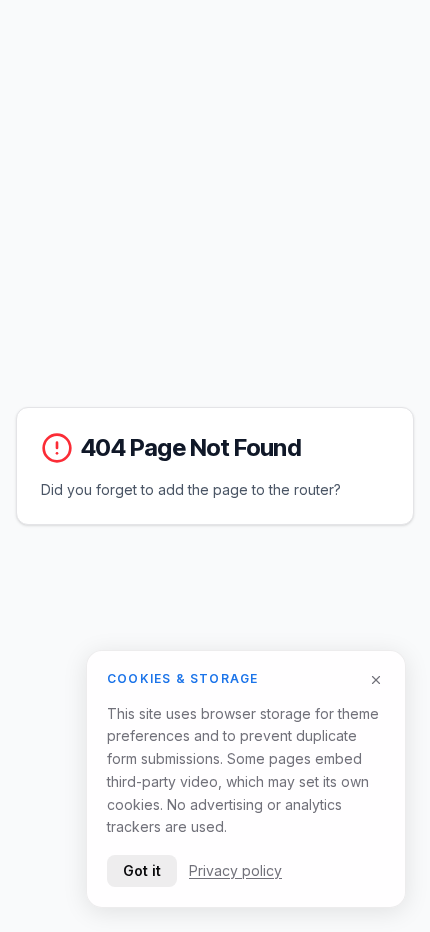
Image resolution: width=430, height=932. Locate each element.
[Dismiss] (376, 680)
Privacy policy (235, 870)
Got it (142, 870)
